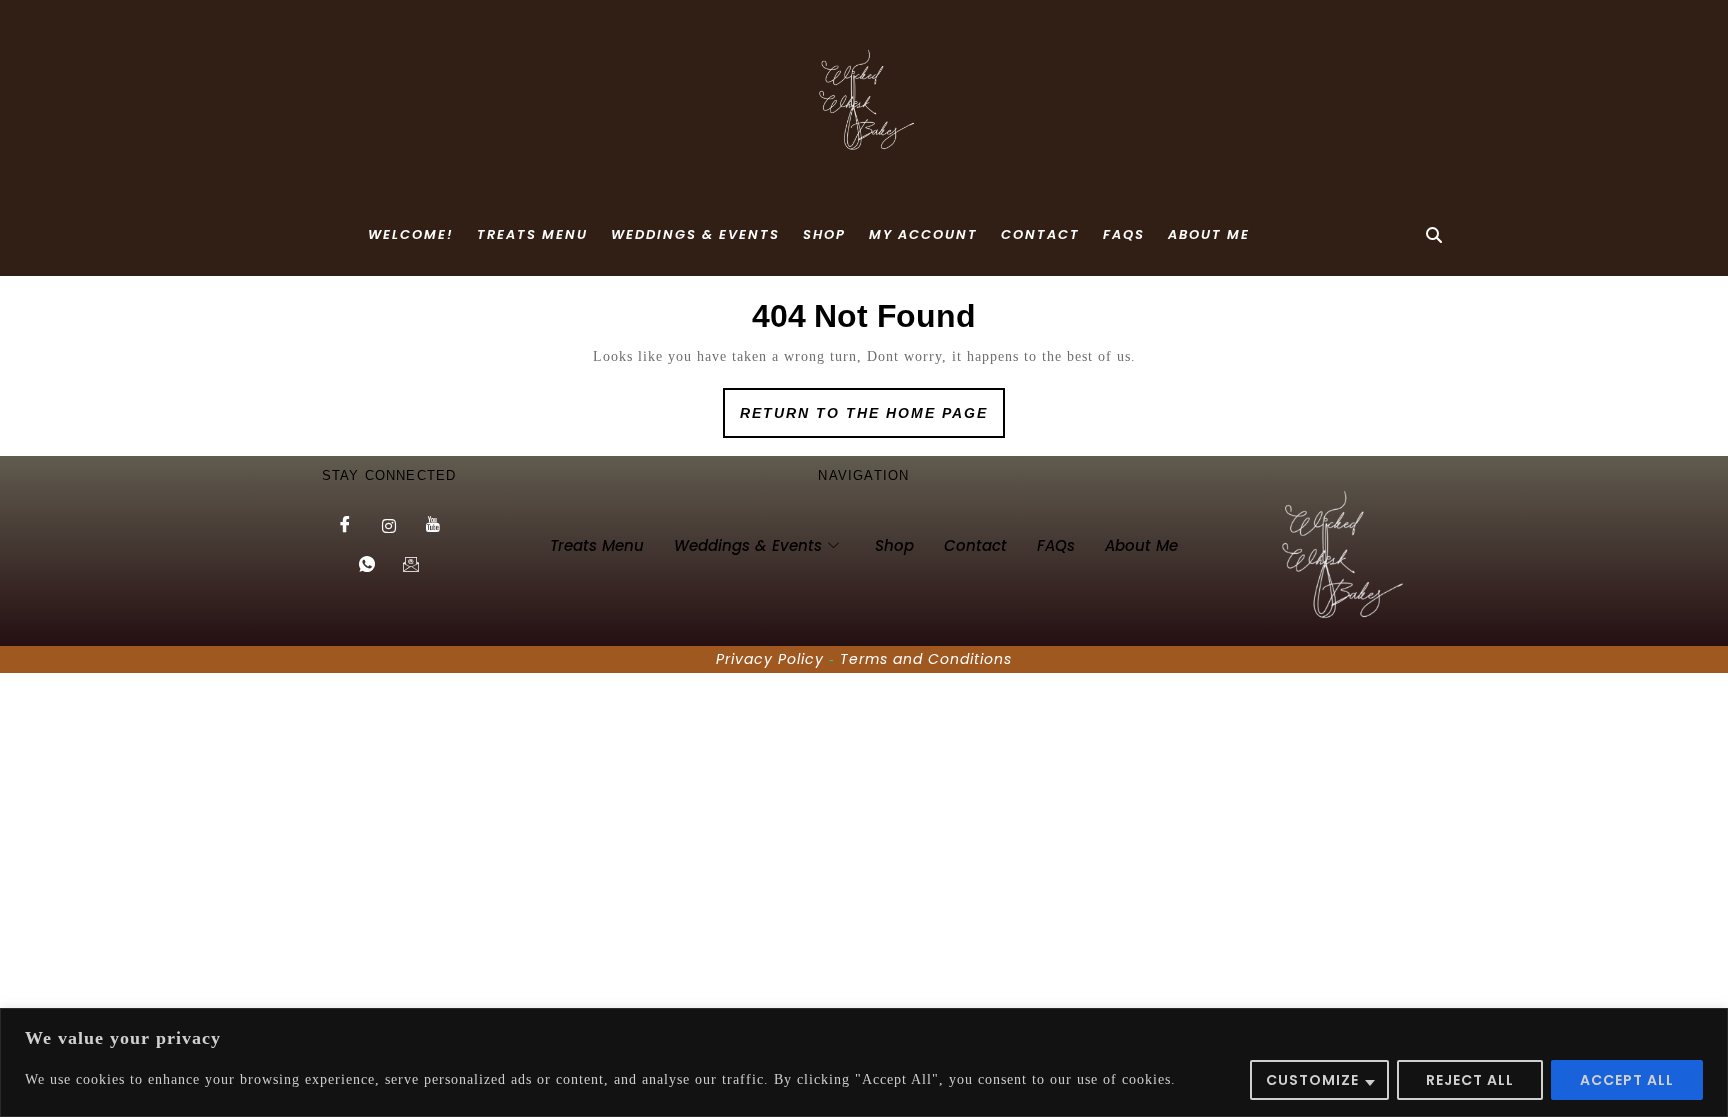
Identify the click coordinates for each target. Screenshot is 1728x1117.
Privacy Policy (770, 659)
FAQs (1124, 234)
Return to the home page (872, 404)
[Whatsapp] (367, 566)
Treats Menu (532, 234)
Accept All (1627, 1080)
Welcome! (411, 234)
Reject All (1470, 1080)
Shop (824, 234)
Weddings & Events (695, 234)
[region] (864, 1062)
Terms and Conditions (926, 659)
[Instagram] (389, 526)
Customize (1312, 1080)
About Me (1209, 234)
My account (923, 234)
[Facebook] (345, 526)
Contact (1040, 234)
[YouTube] (433, 526)
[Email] (411, 566)
